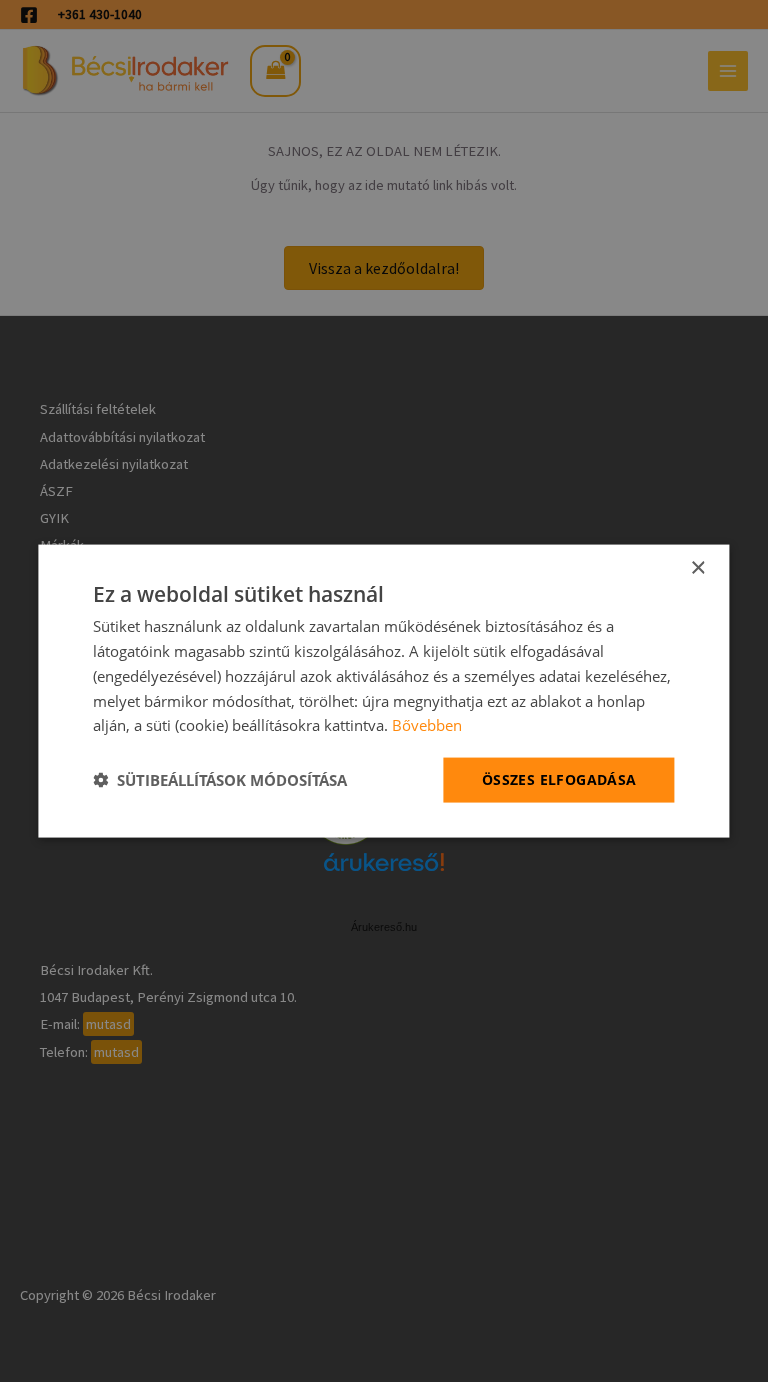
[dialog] (383, 691)
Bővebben (427, 725)
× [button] (697, 568)
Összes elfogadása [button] (559, 779)
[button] (220, 780)
